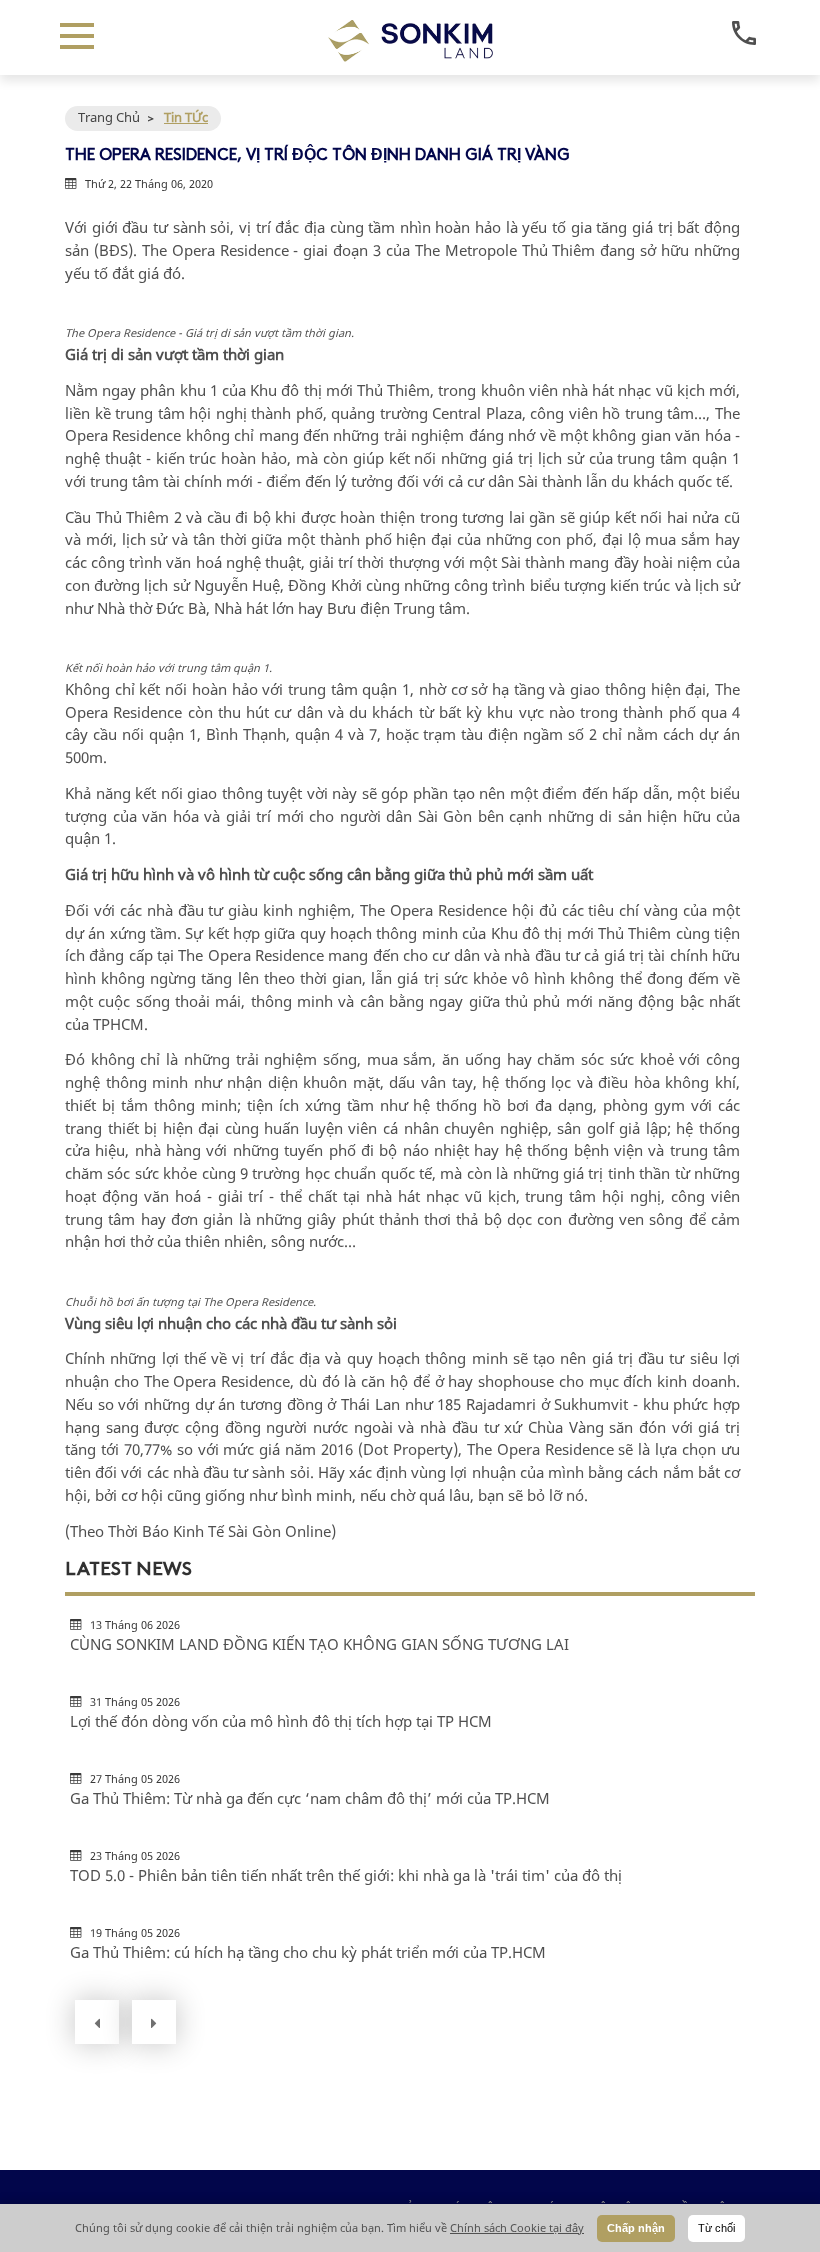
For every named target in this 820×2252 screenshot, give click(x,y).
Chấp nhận (636, 2228)
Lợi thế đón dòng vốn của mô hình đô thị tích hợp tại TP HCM (281, 1721)
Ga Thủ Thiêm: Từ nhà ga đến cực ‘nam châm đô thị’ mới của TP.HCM (310, 1798)
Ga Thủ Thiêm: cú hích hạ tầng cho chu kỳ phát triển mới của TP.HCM (308, 1952)
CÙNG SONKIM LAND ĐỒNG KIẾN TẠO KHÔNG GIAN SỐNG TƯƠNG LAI (319, 1644)
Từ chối (716, 2228)
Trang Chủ (109, 117)
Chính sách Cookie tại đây (517, 2227)
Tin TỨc (186, 117)
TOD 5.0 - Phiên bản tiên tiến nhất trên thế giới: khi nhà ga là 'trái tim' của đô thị (346, 1875)
